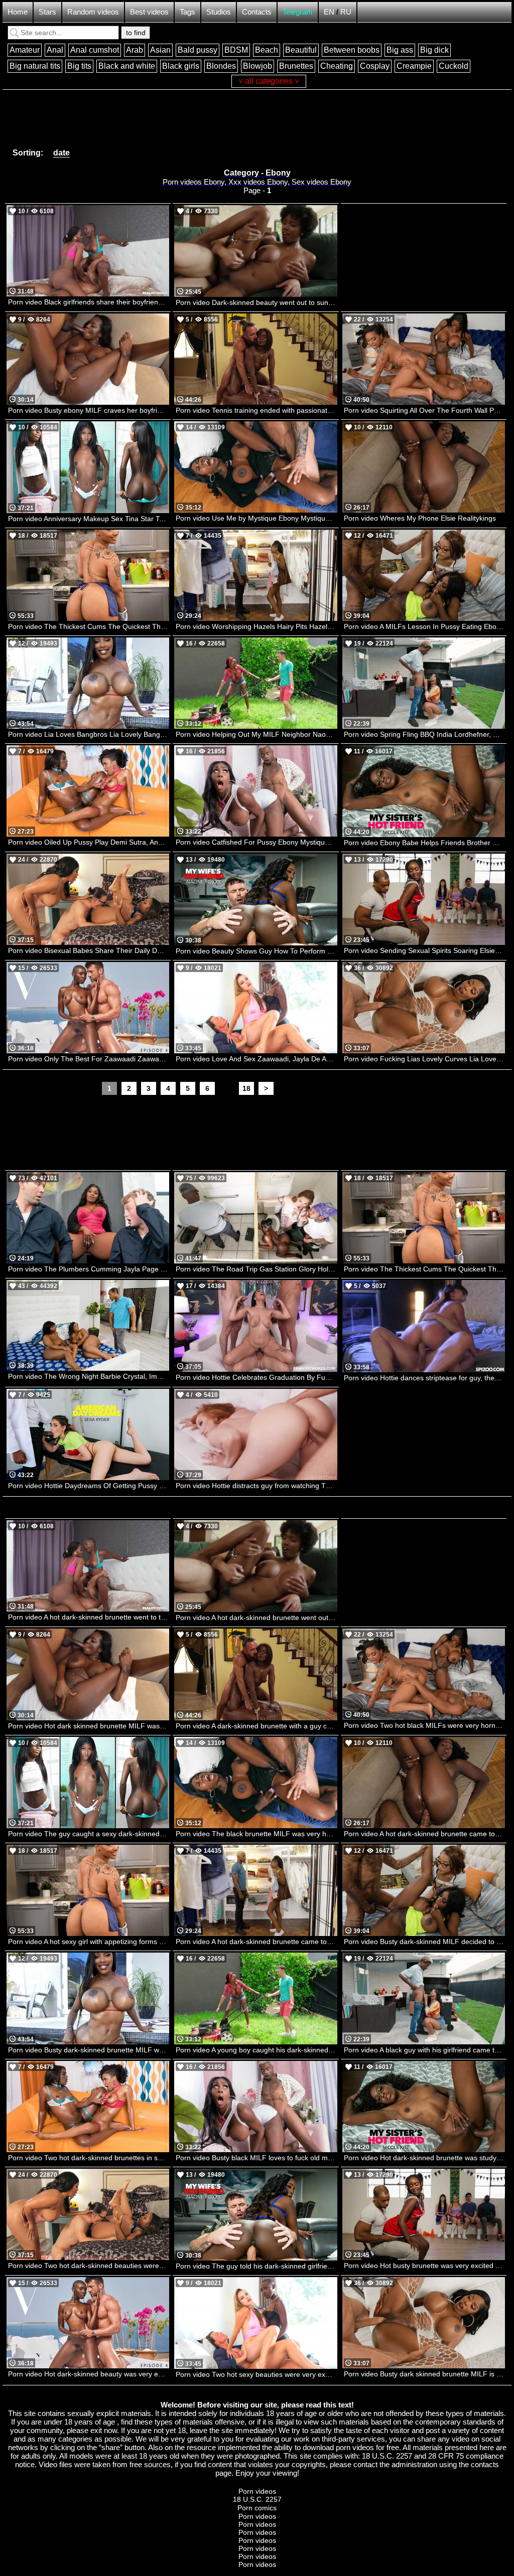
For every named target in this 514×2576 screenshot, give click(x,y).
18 (246, 1088)
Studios (219, 12)
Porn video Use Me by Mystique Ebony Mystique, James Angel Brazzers (256, 518)
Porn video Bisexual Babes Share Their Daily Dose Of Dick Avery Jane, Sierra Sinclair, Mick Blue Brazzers (89, 950)
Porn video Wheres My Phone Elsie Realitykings (420, 518)
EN (329, 12)
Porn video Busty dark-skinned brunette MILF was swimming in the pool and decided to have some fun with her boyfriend (89, 2050)
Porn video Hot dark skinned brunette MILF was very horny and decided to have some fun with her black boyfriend (89, 1726)
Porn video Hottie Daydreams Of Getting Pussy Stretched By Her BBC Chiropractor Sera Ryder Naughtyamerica (89, 1486)
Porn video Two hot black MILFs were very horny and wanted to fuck (424, 1725)
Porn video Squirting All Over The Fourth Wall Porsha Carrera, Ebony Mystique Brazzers (424, 410)
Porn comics (257, 2508)
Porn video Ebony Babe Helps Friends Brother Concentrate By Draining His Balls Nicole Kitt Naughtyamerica (424, 843)
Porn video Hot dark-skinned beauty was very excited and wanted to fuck (89, 2374)
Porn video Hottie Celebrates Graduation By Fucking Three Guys (256, 1377)
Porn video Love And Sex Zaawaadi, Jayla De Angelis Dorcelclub (256, 1059)
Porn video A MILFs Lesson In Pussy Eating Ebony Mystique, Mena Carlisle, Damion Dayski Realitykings (424, 626)
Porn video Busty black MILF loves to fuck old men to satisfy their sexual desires (256, 2158)
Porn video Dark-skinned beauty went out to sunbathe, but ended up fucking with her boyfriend (256, 302)
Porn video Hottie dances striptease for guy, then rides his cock (424, 1378)
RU (346, 12)
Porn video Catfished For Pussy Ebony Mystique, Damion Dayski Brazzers (256, 842)
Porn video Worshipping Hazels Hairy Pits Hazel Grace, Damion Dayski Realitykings (256, 626)
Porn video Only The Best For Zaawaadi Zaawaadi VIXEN (89, 1059)
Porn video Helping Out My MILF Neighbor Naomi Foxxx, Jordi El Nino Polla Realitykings (256, 734)
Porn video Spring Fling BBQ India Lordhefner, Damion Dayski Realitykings (424, 734)
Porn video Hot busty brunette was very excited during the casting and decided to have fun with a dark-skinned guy (424, 2266)
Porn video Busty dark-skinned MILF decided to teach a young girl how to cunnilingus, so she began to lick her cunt (424, 1942)
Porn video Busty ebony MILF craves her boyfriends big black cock (89, 410)
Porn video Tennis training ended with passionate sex (256, 410)
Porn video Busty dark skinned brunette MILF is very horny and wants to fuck (424, 2374)
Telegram (298, 12)
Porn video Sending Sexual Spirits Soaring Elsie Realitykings (424, 950)
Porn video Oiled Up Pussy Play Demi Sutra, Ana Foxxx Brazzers (89, 842)
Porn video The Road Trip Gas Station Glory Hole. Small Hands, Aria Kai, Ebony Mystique (256, 1269)
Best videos (149, 12)
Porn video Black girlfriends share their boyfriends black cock (89, 302)
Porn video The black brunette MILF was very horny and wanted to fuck (256, 1834)
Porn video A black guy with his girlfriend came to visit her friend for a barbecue (424, 2050)
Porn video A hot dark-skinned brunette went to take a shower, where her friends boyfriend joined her (89, 1617)
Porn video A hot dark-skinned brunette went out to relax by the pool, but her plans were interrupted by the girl (256, 1618)
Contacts (257, 12)
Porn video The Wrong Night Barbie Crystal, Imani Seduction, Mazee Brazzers (89, 1376)
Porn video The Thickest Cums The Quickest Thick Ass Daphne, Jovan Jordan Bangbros (89, 626)
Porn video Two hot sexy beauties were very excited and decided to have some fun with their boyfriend (256, 2374)
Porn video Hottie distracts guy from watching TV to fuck (256, 1486)
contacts (485, 2464)
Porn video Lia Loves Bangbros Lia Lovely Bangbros (89, 734)
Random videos (93, 12)
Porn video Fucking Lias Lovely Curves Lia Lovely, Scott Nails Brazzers (424, 1059)
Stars (47, 12)
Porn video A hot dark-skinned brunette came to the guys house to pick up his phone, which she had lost (424, 1834)
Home (18, 12)
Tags (187, 12)
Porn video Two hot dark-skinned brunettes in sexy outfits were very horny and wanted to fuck (89, 2158)
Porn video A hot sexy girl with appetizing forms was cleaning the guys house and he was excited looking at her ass (89, 1942)
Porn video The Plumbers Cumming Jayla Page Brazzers (89, 1269)
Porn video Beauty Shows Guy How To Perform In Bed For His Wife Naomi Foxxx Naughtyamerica (256, 951)
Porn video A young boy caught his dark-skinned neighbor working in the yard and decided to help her (256, 2050)
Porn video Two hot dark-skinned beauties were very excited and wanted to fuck (89, 2266)
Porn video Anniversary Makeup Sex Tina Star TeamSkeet (89, 519)
